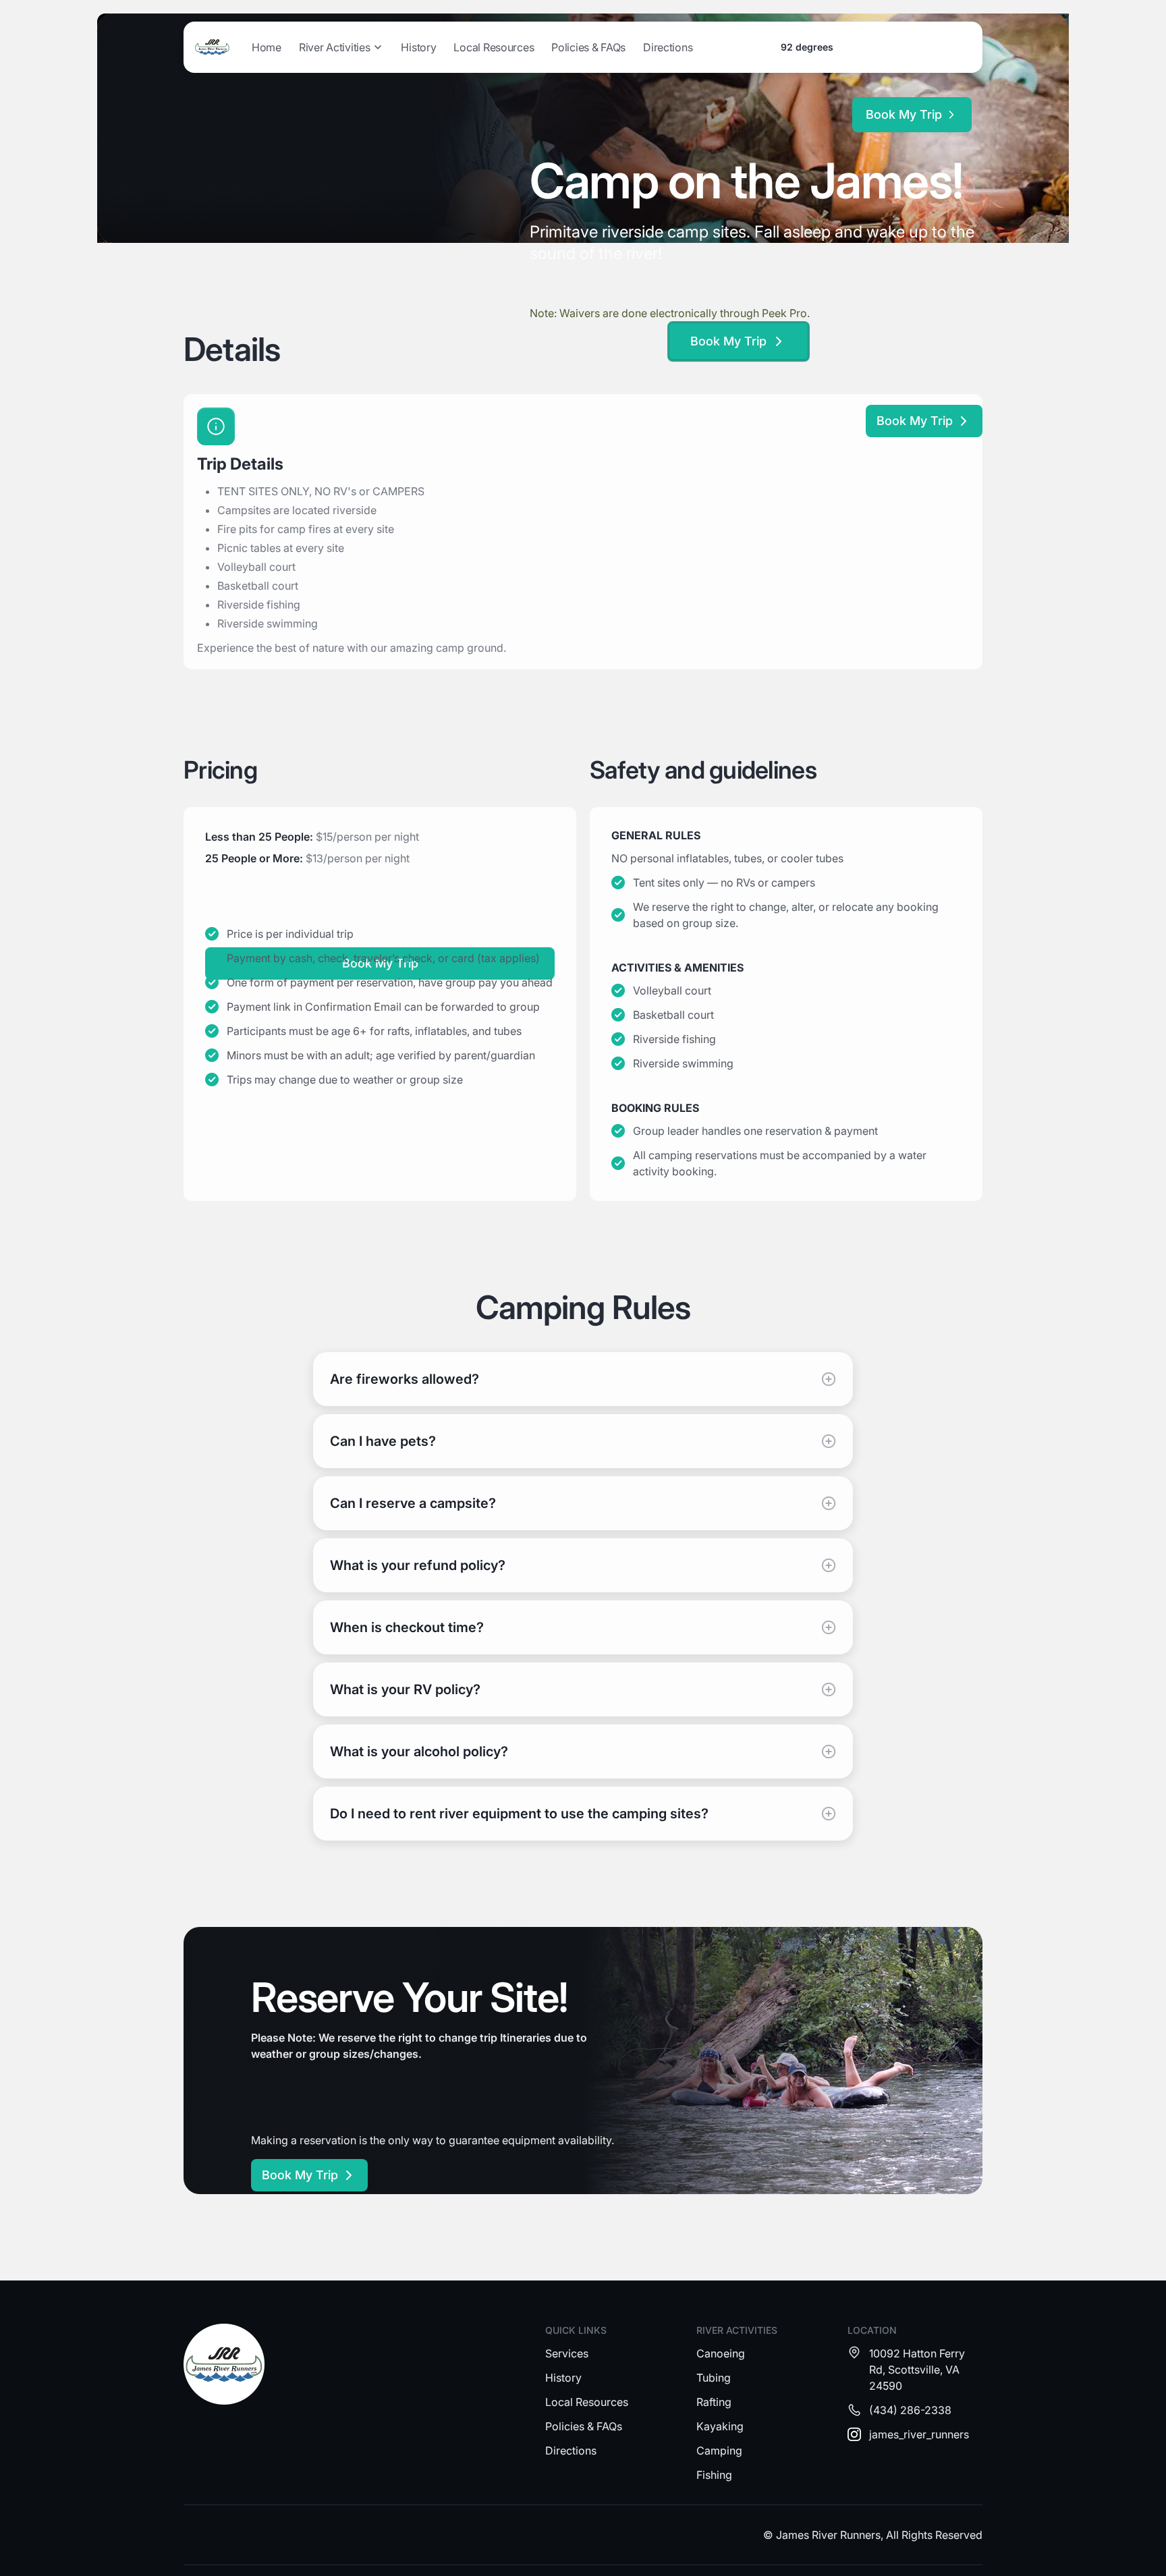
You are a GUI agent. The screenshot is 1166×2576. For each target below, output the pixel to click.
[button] (341, 47)
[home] (212, 47)
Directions (668, 47)
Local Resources (494, 47)
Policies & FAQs (588, 47)
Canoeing (721, 2353)
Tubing (714, 2378)
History (418, 47)
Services (567, 2353)
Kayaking (720, 2426)
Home (267, 47)
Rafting (714, 2402)
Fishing (714, 2475)
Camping (719, 2451)
